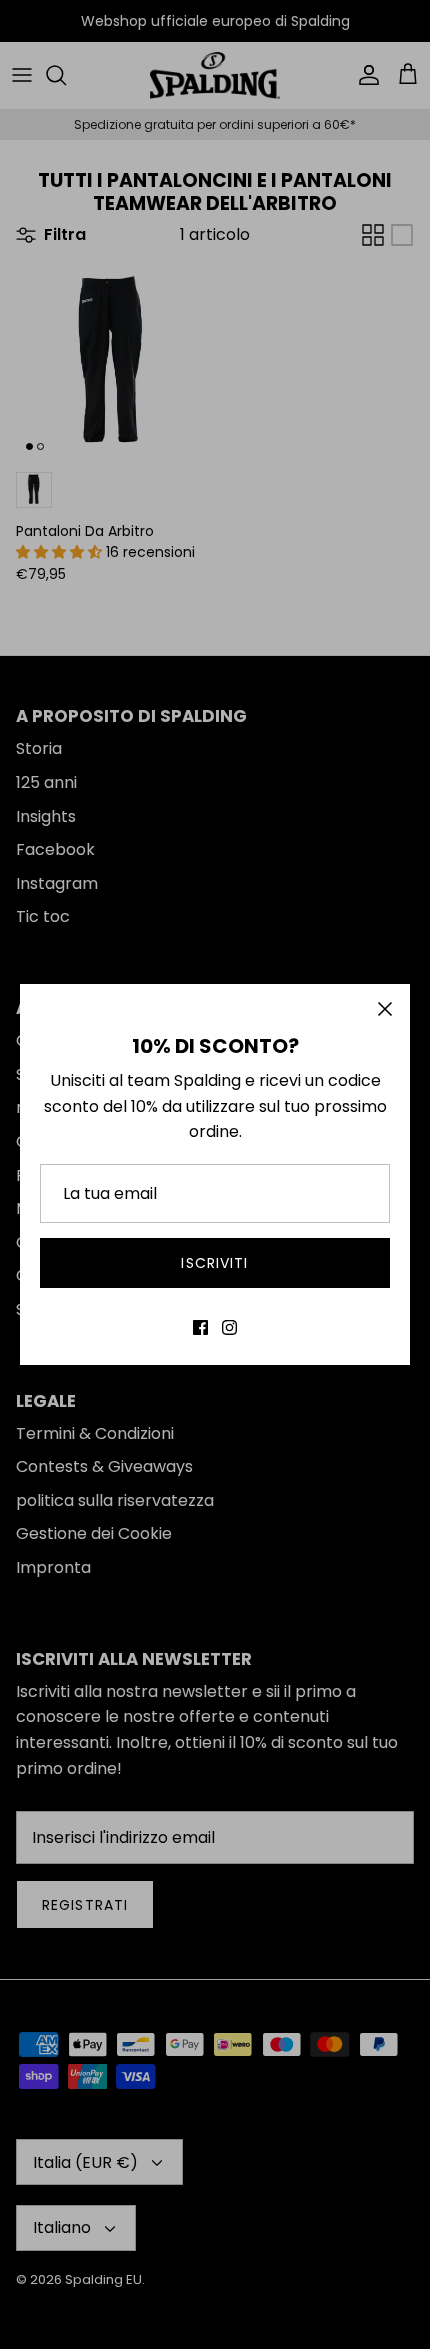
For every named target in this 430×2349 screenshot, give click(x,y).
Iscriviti (214, 1263)
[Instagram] (229, 1327)
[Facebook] (200, 1327)
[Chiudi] (385, 1009)
